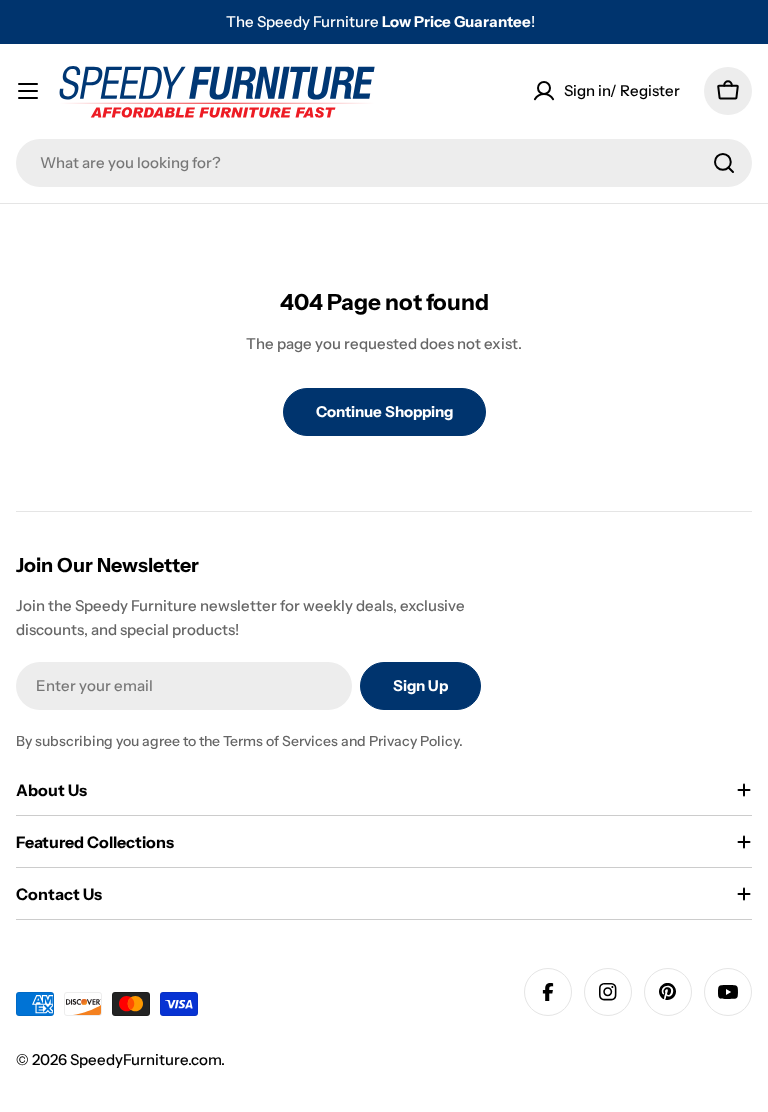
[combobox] (384, 163)
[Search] (724, 163)
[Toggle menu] (28, 91)
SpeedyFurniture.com (145, 1059)
